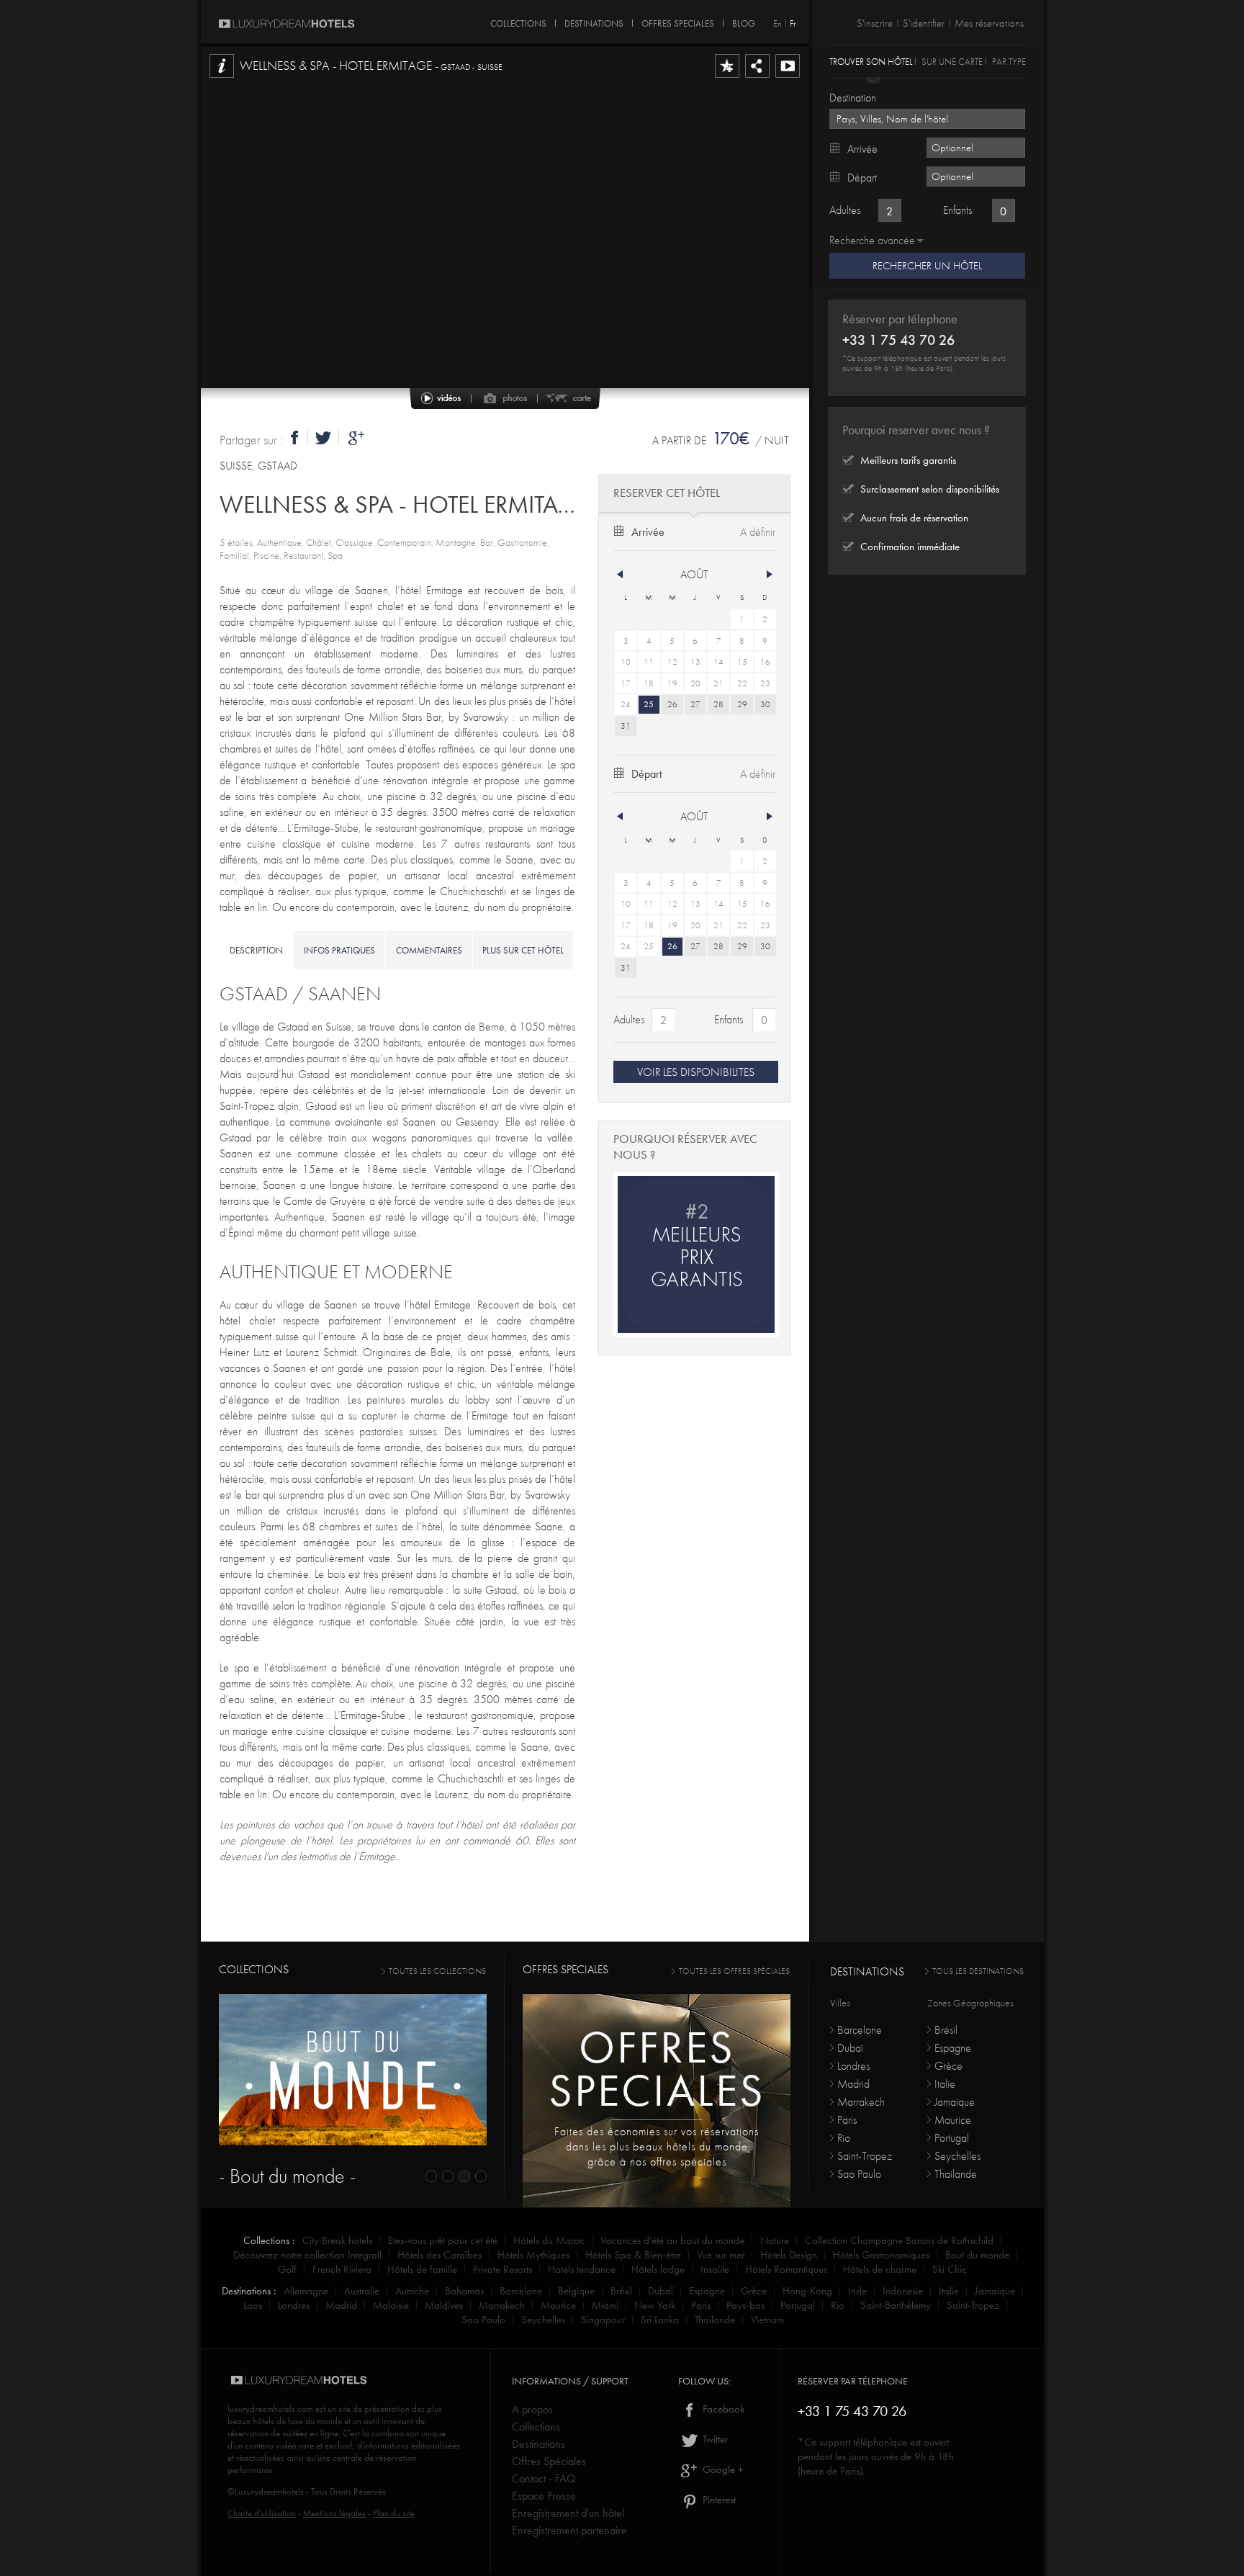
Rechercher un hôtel (927, 266)
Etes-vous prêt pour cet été (443, 2240)
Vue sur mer (721, 2255)
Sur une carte (952, 61)
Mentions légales (334, 2513)
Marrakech (861, 2102)
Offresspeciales (657, 2069)
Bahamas (464, 2291)
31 (626, 726)
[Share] (757, 77)
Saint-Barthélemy (896, 2305)
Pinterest (718, 2500)
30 (765, 704)
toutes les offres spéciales (734, 1971)
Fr (793, 23)
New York (655, 2305)
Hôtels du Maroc (549, 2240)
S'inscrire (875, 23)
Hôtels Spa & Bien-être (633, 2255)
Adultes (629, 1019)
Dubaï (850, 2048)
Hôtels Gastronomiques (881, 2255)
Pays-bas (745, 2305)
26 (672, 704)
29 (742, 704)
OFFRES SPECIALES (678, 21)
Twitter (714, 2439)
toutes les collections (437, 1971)
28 (718, 704)
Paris (847, 2120)
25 (649, 704)
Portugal (952, 2138)
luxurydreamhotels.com (270, 2409)
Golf (287, 2269)
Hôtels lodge (658, 2269)
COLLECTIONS (518, 21)
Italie (945, 2084)
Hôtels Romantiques (786, 2269)
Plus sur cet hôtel (523, 950)
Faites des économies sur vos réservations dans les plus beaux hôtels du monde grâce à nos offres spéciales (657, 2146)
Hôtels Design (789, 2255)
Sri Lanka (660, 2320)
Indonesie (903, 2291)
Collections (536, 2427)
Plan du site (394, 2513)
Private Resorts (502, 2269)
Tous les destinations (978, 1971)
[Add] (727, 77)
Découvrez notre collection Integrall (307, 2255)
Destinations (538, 2444)
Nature (775, 2240)
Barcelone (860, 2030)
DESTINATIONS (594, 21)
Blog (744, 21)
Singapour (603, 2320)
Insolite (715, 2269)
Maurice (953, 2120)
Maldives (444, 2305)
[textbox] (927, 119)
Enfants (729, 1019)
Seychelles (957, 2156)
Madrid (853, 2084)
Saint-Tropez (865, 2156)
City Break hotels (337, 2240)
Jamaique (955, 2102)
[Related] (788, 77)
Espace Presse (544, 2496)
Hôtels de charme (880, 2269)
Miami (605, 2305)
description (256, 950)
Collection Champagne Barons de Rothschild (899, 2240)
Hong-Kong (807, 2291)
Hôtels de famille (422, 2269)
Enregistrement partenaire (569, 2530)
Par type (1009, 61)
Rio (844, 2138)
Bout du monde (977, 2255)
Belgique (576, 2291)
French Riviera (342, 2269)
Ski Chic (950, 2269)
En (777, 23)
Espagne (953, 2048)
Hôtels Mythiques (533, 2255)
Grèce (948, 2066)
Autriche (412, 2291)
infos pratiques (339, 950)
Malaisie (391, 2305)
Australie (362, 2291)
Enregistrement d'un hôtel (568, 2513)
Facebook (722, 2409)
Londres (853, 2066)
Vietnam (767, 2320)
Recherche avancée (872, 240)
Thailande (956, 2174)
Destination (853, 98)
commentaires (429, 950)
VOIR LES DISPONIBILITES (696, 1072)
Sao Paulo (859, 2174)
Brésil (946, 2030)
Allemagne (306, 2291)
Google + (722, 2469)
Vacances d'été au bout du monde (672, 2240)
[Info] (222, 77)
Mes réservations (989, 23)
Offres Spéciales (549, 2461)
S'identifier (924, 23)
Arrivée (648, 532)
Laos (253, 2305)
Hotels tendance (582, 2269)
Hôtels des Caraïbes (440, 2255)
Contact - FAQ (544, 2478)
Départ (646, 774)
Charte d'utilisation (262, 2513)
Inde (857, 2291)
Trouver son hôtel (871, 61)
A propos (532, 2409)
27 (695, 704)
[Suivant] (770, 575)
